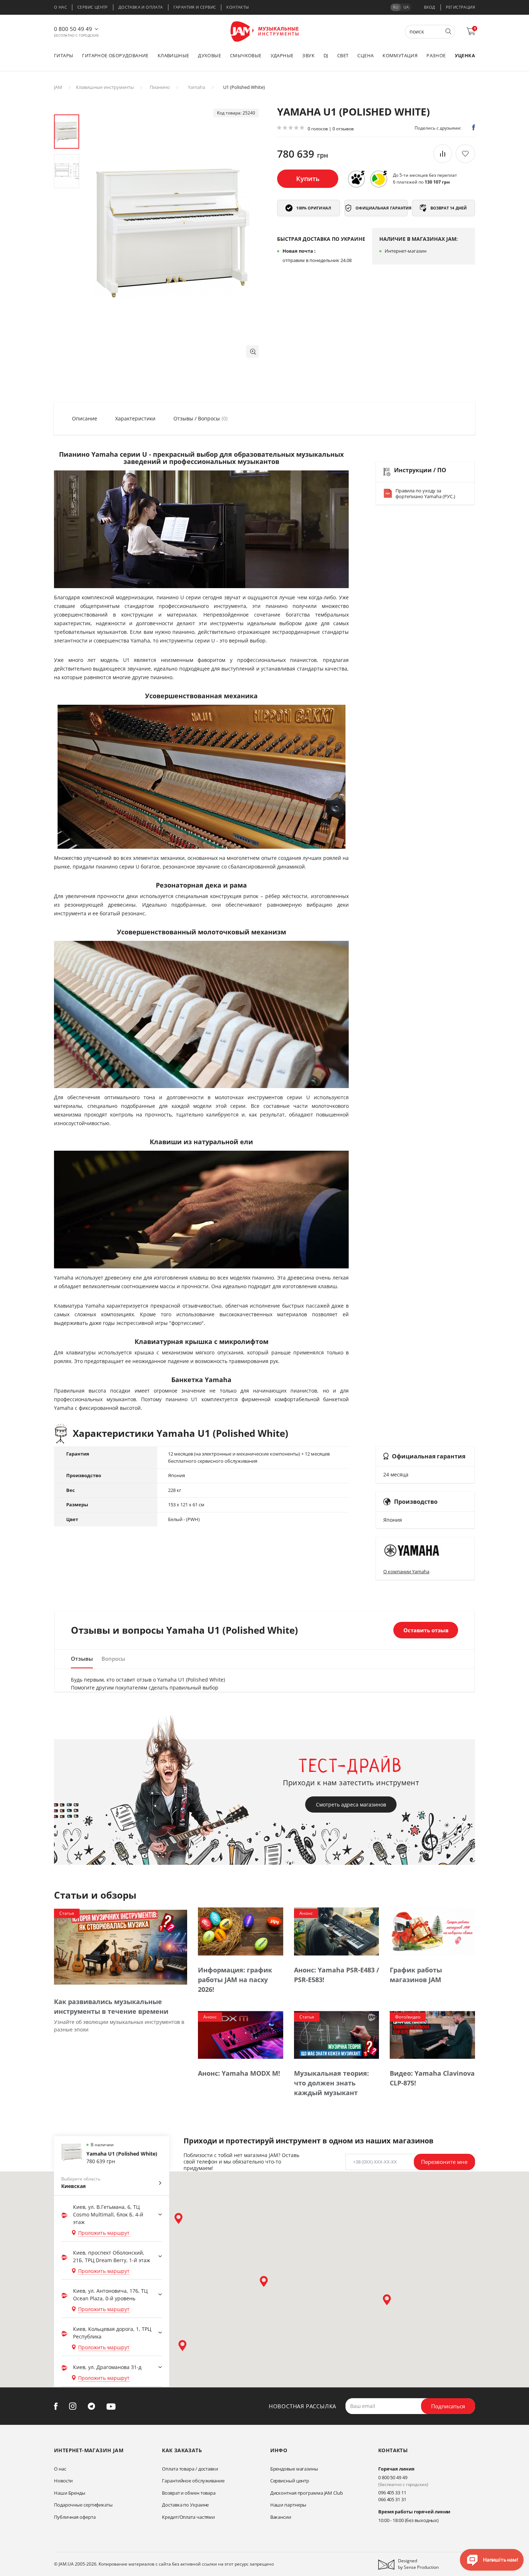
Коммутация (400, 55)
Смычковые (246, 55)
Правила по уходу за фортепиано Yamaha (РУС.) (425, 493)
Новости (63, 2481)
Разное (436, 55)
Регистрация (460, 7)
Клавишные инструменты (105, 87)
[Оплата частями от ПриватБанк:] (379, 179)
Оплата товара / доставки (190, 2469)
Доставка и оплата (141, 7)
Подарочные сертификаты (83, 2505)
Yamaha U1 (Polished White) (122, 2154)
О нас (60, 7)
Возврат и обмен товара (189, 2493)
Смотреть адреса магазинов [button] (351, 1804)
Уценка (465, 55)
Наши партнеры (288, 2505)
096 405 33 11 (392, 2492)
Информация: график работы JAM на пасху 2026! (235, 1980)
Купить (308, 179)
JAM (58, 87)
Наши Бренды (70, 2493)
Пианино (160, 87)
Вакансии (281, 2517)
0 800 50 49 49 (73, 29)
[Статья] (121, 1947)
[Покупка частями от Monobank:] (356, 179)
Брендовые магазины (294, 2469)
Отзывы (82, 1659)
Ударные (282, 55)
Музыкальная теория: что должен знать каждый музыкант (331, 2083)
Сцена (365, 55)
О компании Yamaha (406, 1571)
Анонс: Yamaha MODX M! (239, 2073)
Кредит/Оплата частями (188, 2517)
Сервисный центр (290, 2481)
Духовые (209, 55)
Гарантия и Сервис (195, 7)
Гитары (64, 55)
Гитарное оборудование (115, 55)
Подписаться (448, 2406)
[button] (252, 351)
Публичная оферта (75, 2517)
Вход (430, 7)
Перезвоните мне (444, 2162)
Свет (343, 55)
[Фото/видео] (432, 2034)
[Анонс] (337, 1931)
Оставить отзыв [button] (426, 1630)
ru (396, 7)
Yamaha (196, 87)
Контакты (238, 7)
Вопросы (113, 1659)
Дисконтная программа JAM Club (307, 2493)
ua (406, 7)
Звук (308, 55)
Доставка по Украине (185, 2505)
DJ (326, 55)
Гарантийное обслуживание (193, 2481)
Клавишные (173, 55)
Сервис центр (93, 7)
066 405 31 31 (392, 2499)
